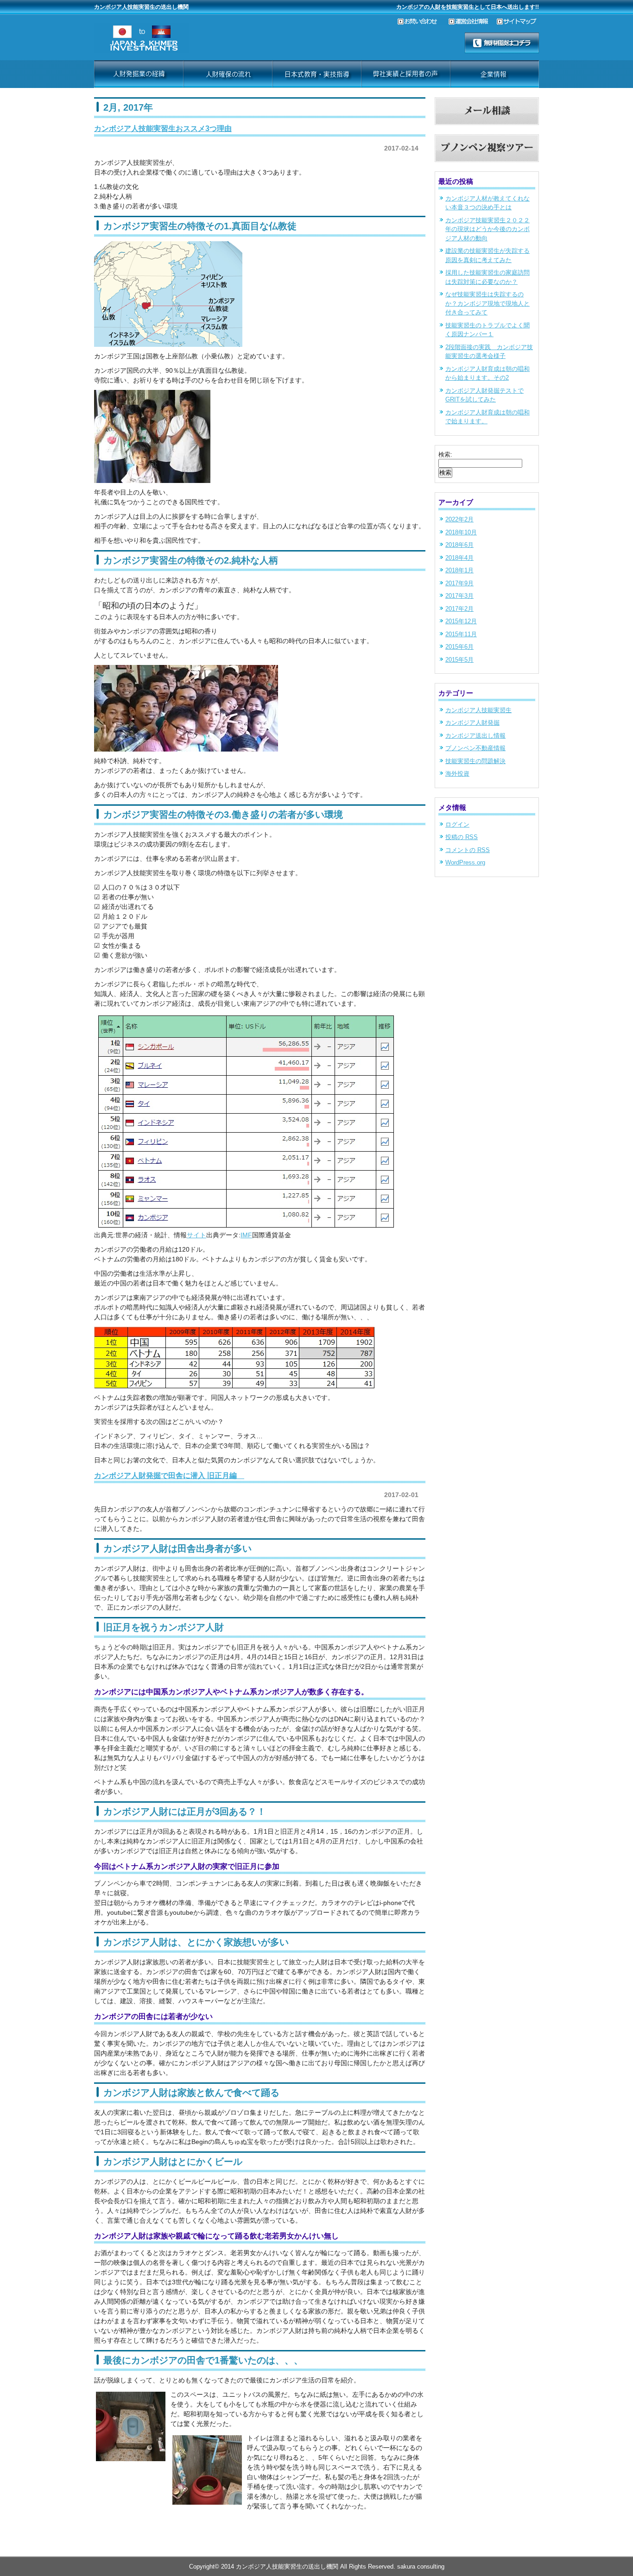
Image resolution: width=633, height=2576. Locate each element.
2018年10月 (461, 532)
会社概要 (494, 74)
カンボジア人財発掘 (472, 723)
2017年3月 (459, 596)
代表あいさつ (405, 74)
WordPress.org (465, 862)
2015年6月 (459, 647)
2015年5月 (459, 660)
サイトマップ (518, 22)
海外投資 (457, 774)
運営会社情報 (473, 22)
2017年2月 (459, 609)
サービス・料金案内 (139, 74)
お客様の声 (316, 74)
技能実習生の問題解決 (475, 761)
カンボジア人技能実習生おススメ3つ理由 (163, 128)
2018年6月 (459, 545)
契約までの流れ (228, 74)
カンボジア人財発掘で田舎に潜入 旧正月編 (169, 1475)
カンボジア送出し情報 (475, 736)
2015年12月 (461, 621)
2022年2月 (459, 519)
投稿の (462, 837)
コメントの (468, 850)
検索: (445, 454)
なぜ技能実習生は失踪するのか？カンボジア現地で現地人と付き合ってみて (487, 303)
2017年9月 (459, 583)
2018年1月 (459, 570)
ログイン (457, 824)
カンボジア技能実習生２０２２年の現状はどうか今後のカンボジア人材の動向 (487, 229)
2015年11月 (461, 634)
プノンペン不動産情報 (475, 748)
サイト (196, 1235)
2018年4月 (459, 558)
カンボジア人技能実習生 (478, 710)
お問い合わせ (423, 22)
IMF (246, 1235)
